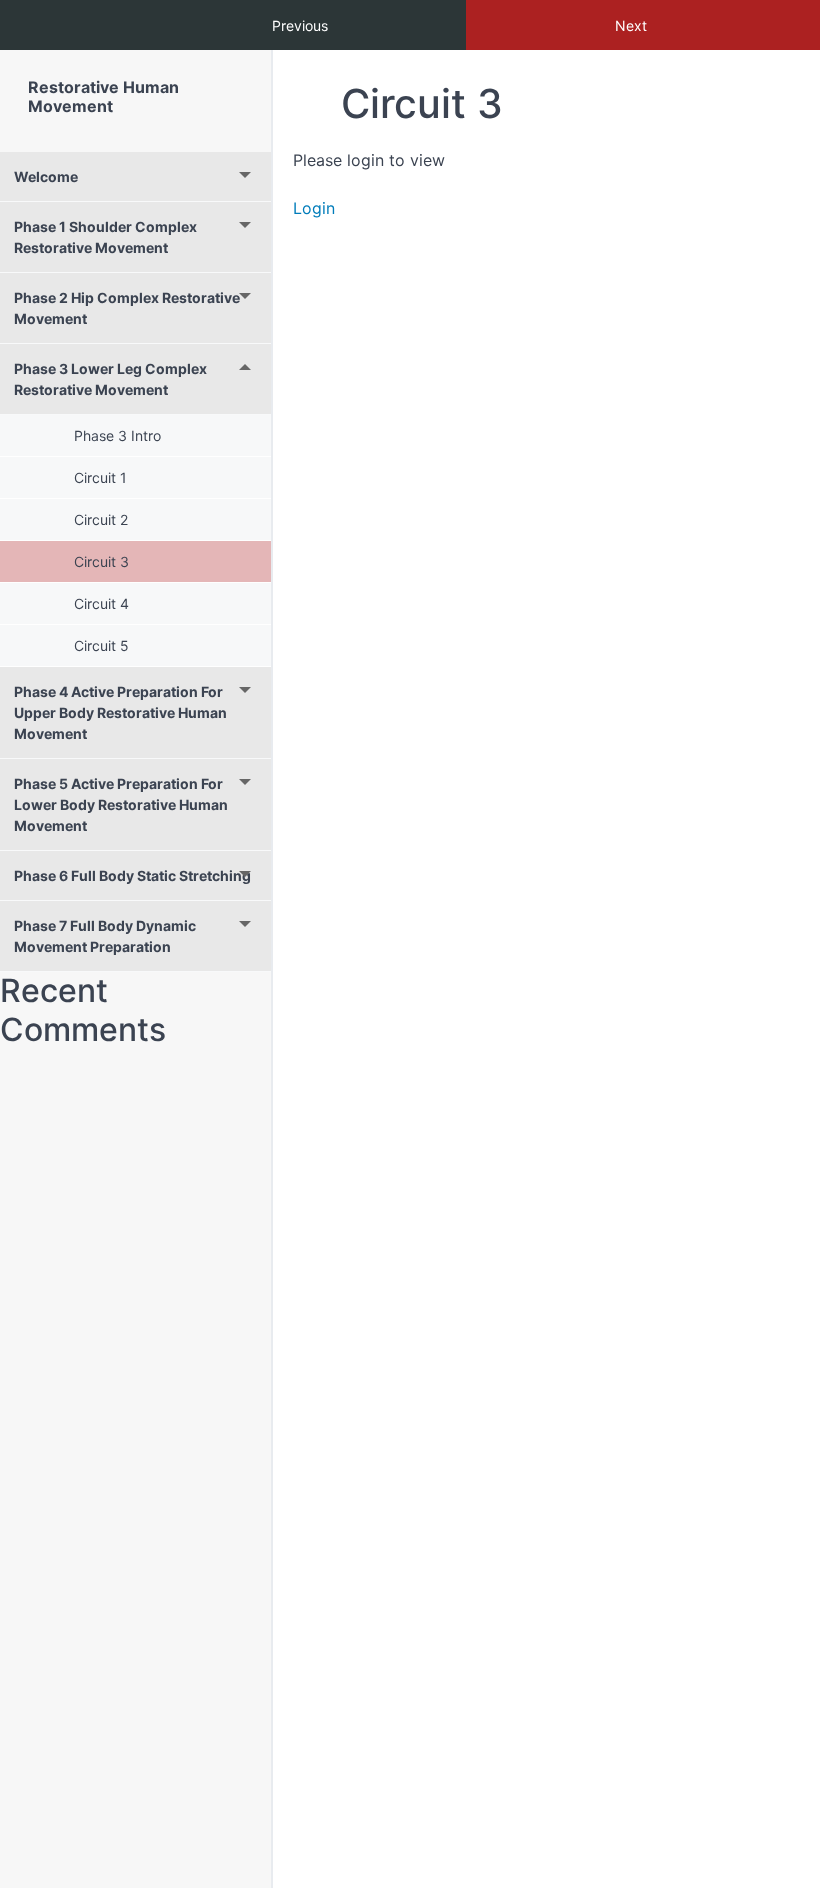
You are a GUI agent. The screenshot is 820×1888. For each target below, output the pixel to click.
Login (314, 208)
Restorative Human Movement (103, 96)
